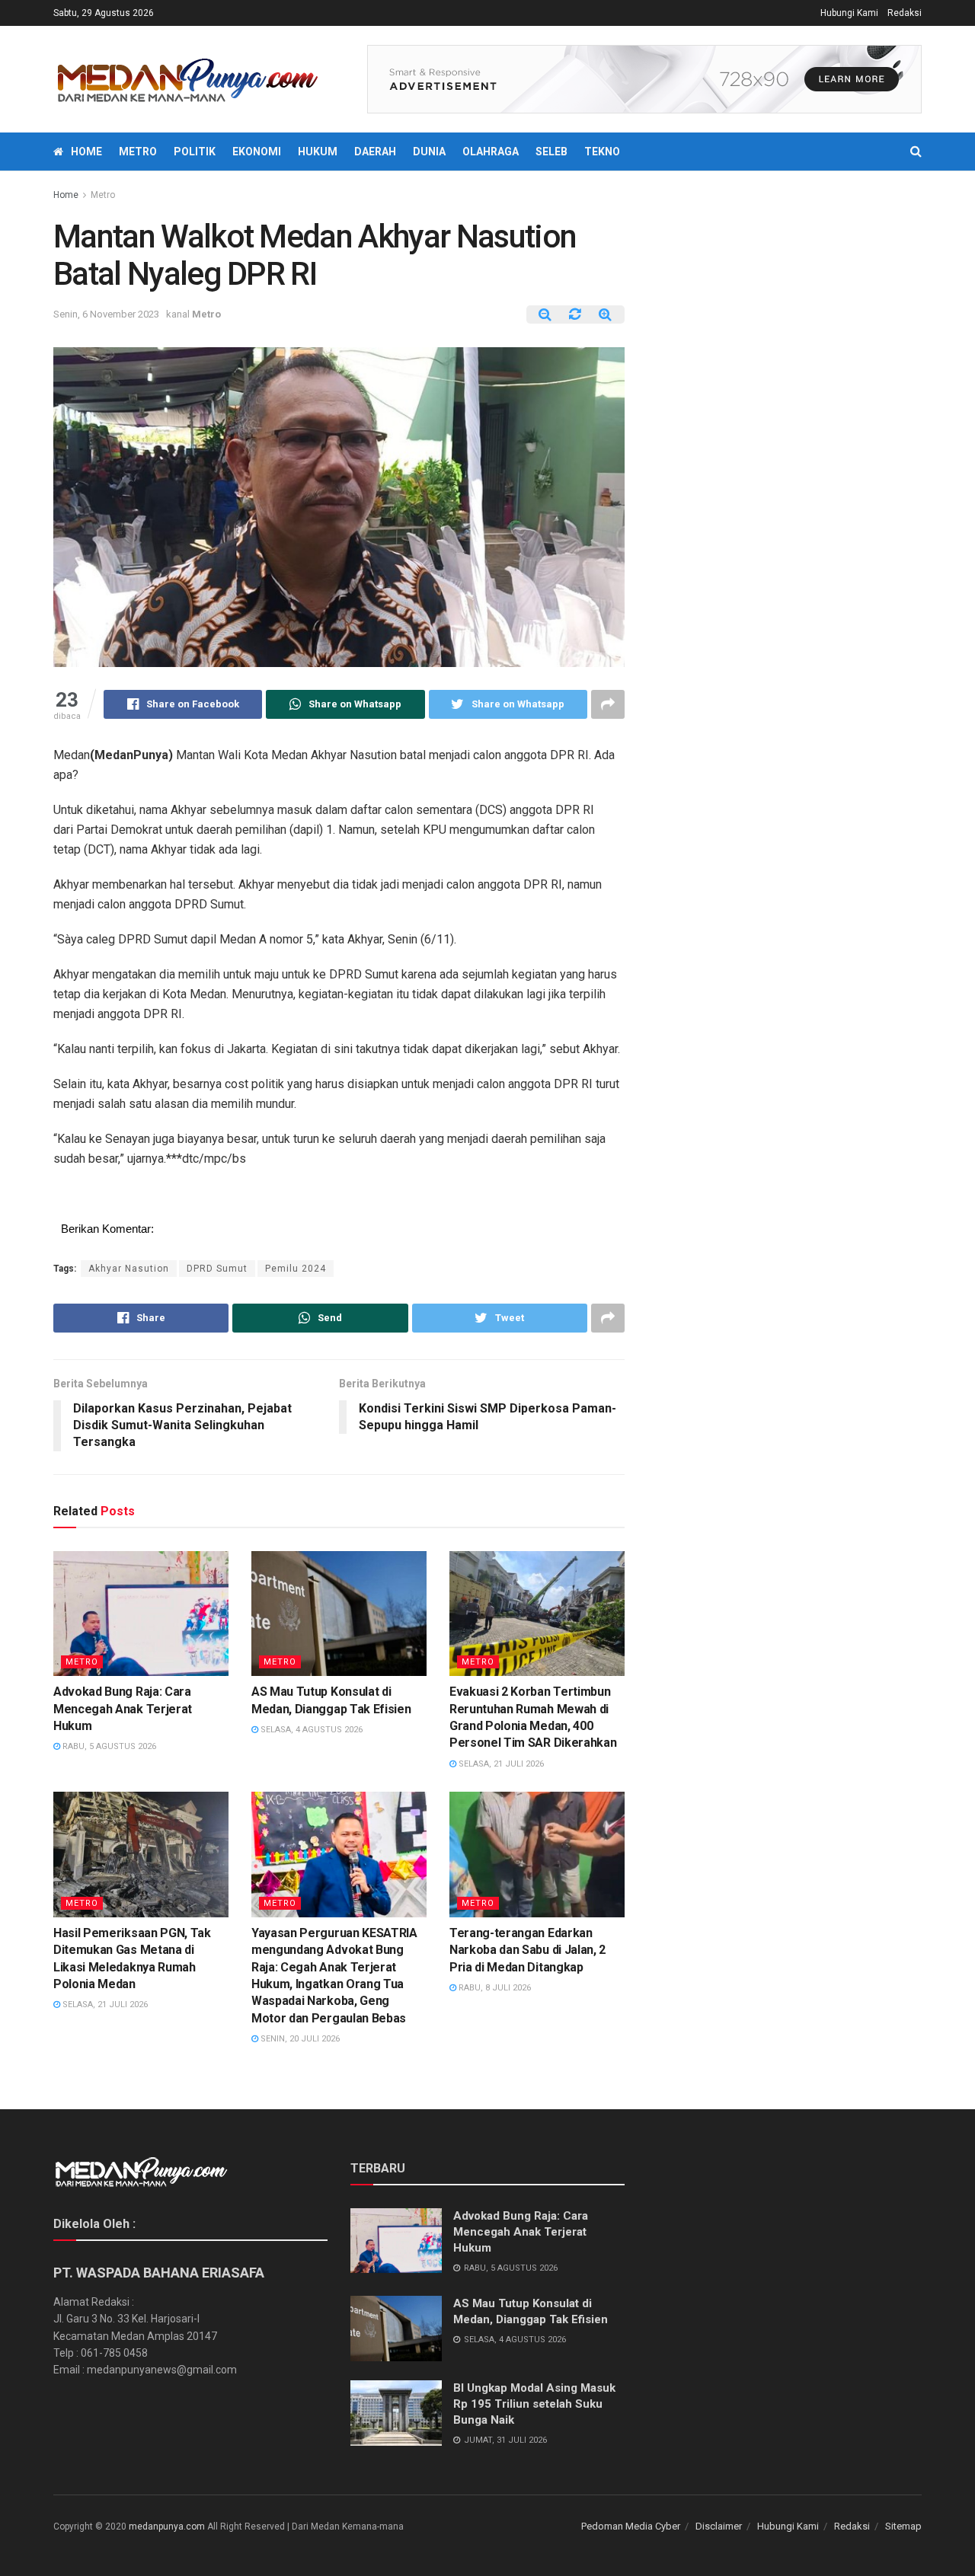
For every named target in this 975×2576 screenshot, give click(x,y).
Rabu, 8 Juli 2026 (494, 1988)
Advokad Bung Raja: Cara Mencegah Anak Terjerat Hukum (123, 1709)
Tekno (602, 152)
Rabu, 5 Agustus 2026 (108, 1746)
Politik (195, 152)
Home (86, 152)
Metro (138, 152)
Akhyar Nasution (129, 1269)
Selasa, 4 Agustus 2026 (310, 1730)
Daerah (375, 152)
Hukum (318, 152)
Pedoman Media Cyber (631, 2526)
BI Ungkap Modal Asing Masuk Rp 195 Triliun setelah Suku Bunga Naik (534, 2404)
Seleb (551, 152)
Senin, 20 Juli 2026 (299, 2039)
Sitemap (903, 2526)
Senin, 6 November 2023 (106, 314)
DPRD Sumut (217, 1269)
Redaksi (905, 13)
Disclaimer (719, 2526)
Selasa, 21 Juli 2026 (500, 1764)
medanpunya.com (167, 2527)
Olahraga (491, 152)
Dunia (429, 152)
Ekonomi (257, 152)
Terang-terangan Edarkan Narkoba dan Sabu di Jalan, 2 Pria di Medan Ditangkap (527, 1950)
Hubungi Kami (849, 13)
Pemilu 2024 (296, 1269)
